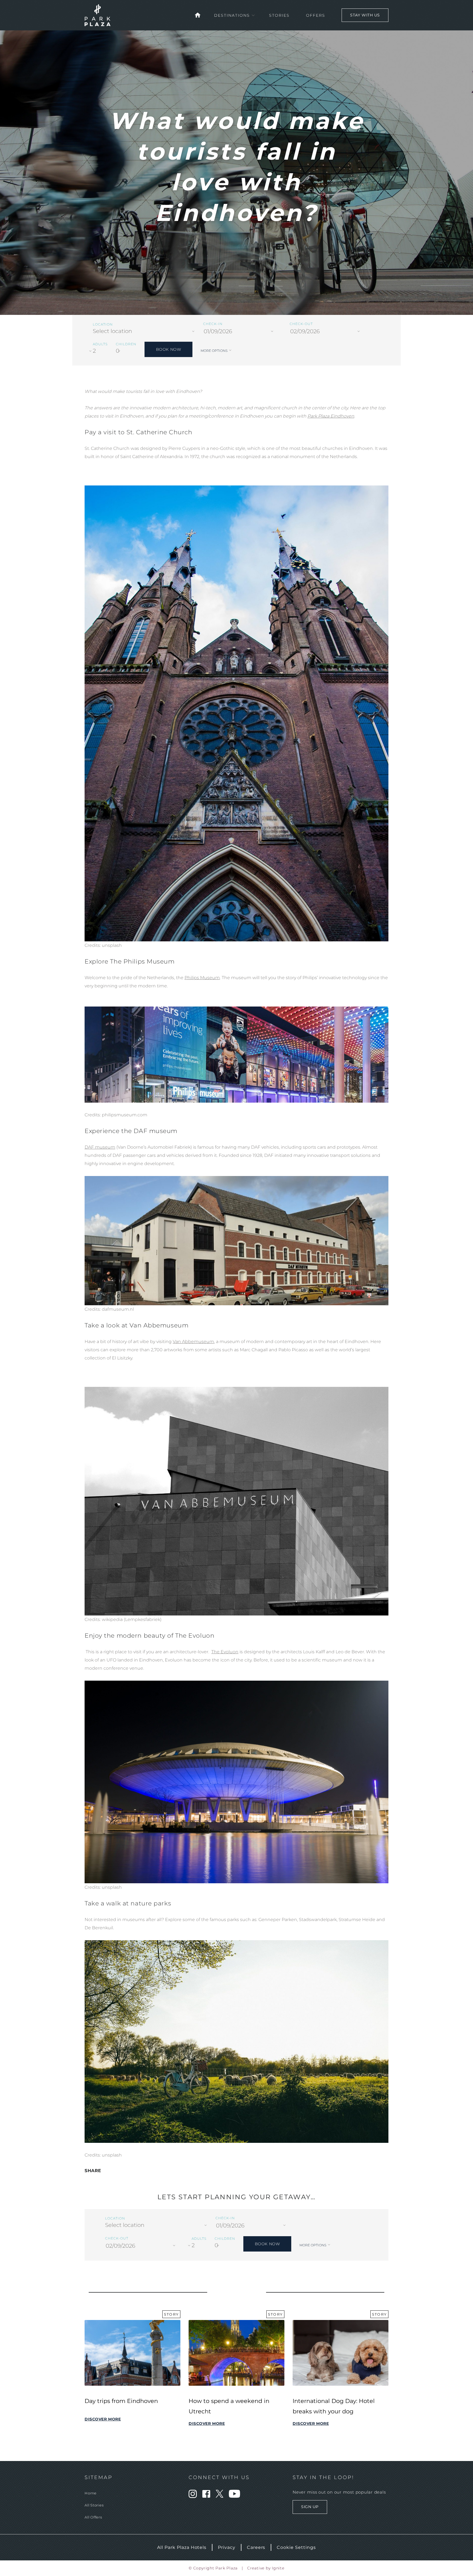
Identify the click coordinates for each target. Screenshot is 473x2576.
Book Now (168, 349)
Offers (316, 15)
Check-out (301, 324)
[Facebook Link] (206, 2496)
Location (103, 324)
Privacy (227, 2547)
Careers (256, 2547)
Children (126, 344)
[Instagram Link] (193, 2496)
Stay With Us (365, 15)
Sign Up (310, 2507)
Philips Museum (202, 978)
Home (91, 2493)
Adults (100, 344)
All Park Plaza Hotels (182, 2547)
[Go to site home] (198, 15)
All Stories (94, 2505)
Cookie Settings (296, 2547)
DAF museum (100, 1147)
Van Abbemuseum (193, 1342)
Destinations (232, 15)
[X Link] (220, 2496)
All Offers (93, 2517)
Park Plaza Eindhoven (331, 416)
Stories (279, 15)
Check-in (213, 324)
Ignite (278, 2568)
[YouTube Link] (234, 2496)
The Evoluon (225, 1652)
